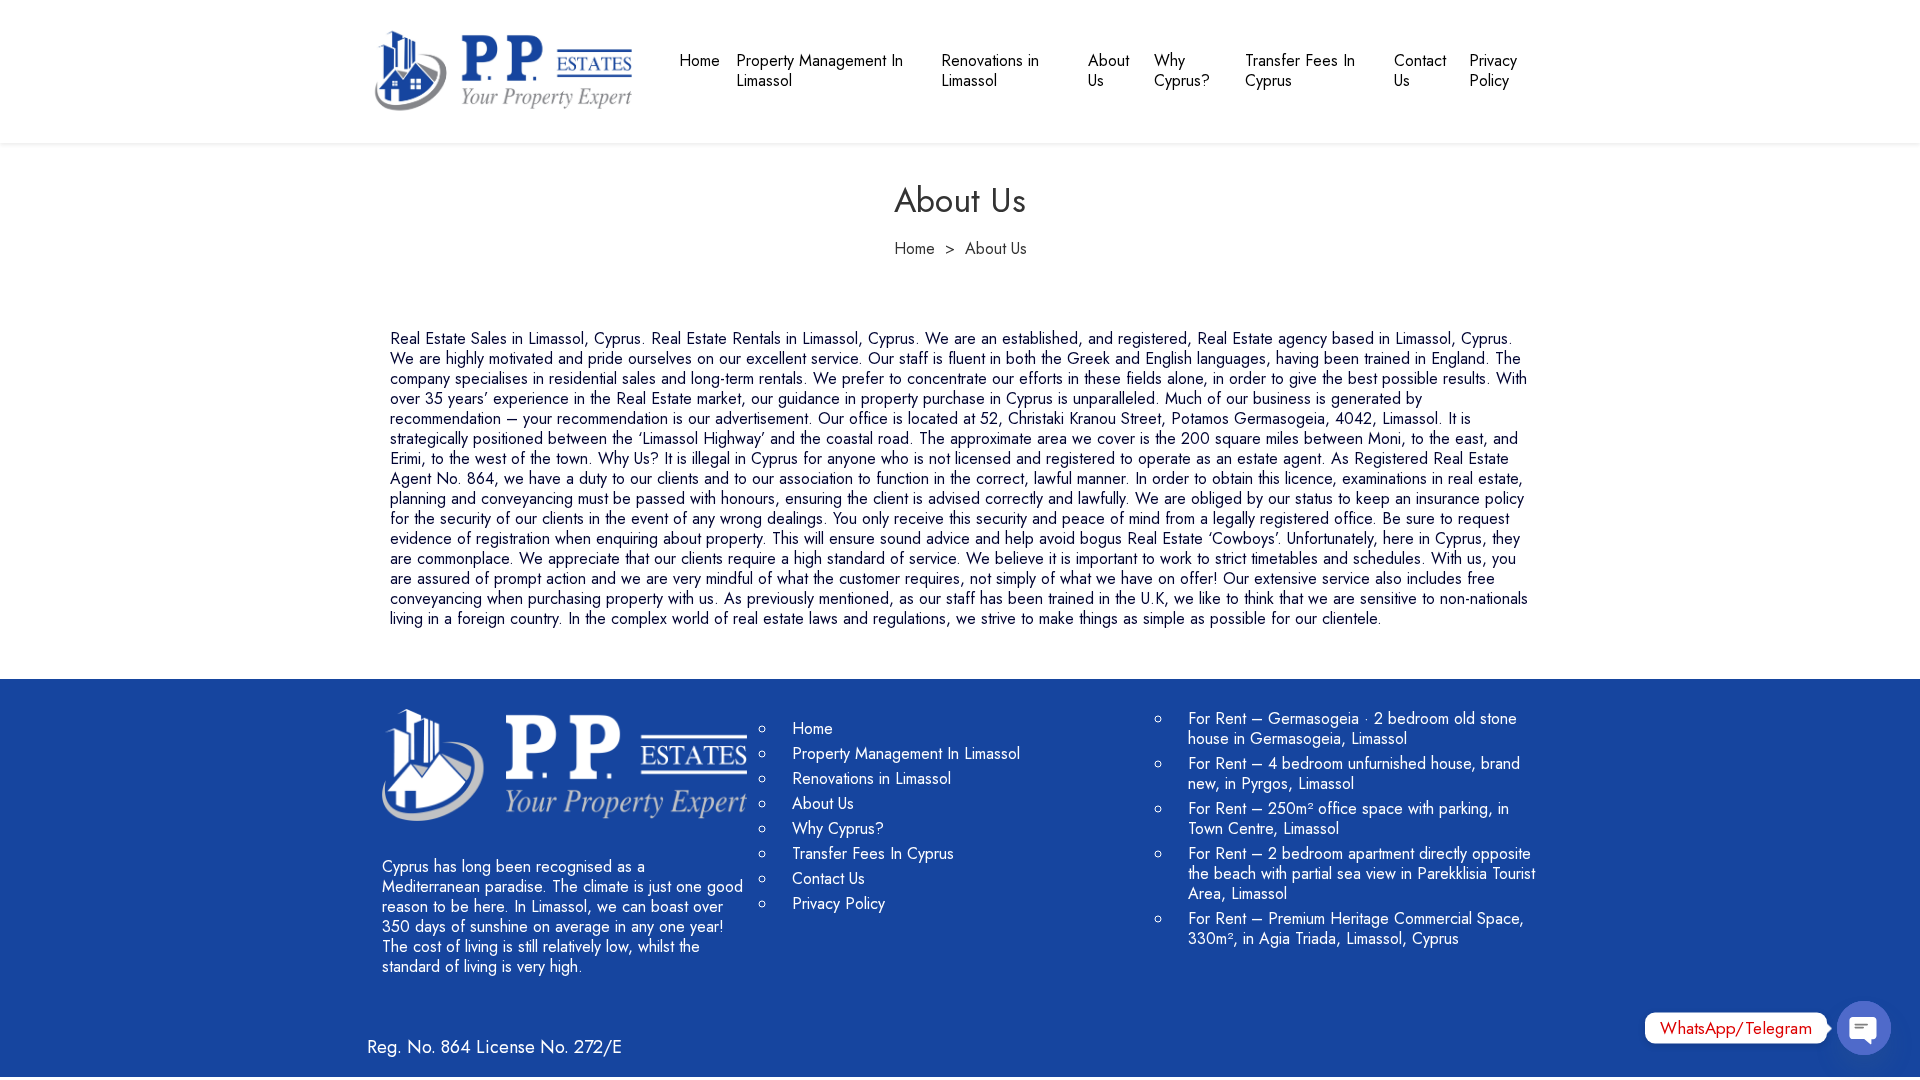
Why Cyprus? (1182, 70)
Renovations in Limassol (990, 70)
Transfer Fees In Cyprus (1300, 70)
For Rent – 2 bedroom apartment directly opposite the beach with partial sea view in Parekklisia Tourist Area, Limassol (1361, 873)
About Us (1108, 70)
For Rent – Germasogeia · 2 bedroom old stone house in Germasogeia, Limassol (1352, 728)
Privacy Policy (1493, 70)
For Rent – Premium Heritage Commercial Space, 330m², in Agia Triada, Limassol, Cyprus (1356, 928)
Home (699, 60)
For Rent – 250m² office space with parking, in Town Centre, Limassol (1348, 818)
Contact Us (1420, 70)
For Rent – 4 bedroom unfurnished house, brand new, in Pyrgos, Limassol (1354, 773)
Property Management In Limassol (819, 70)
